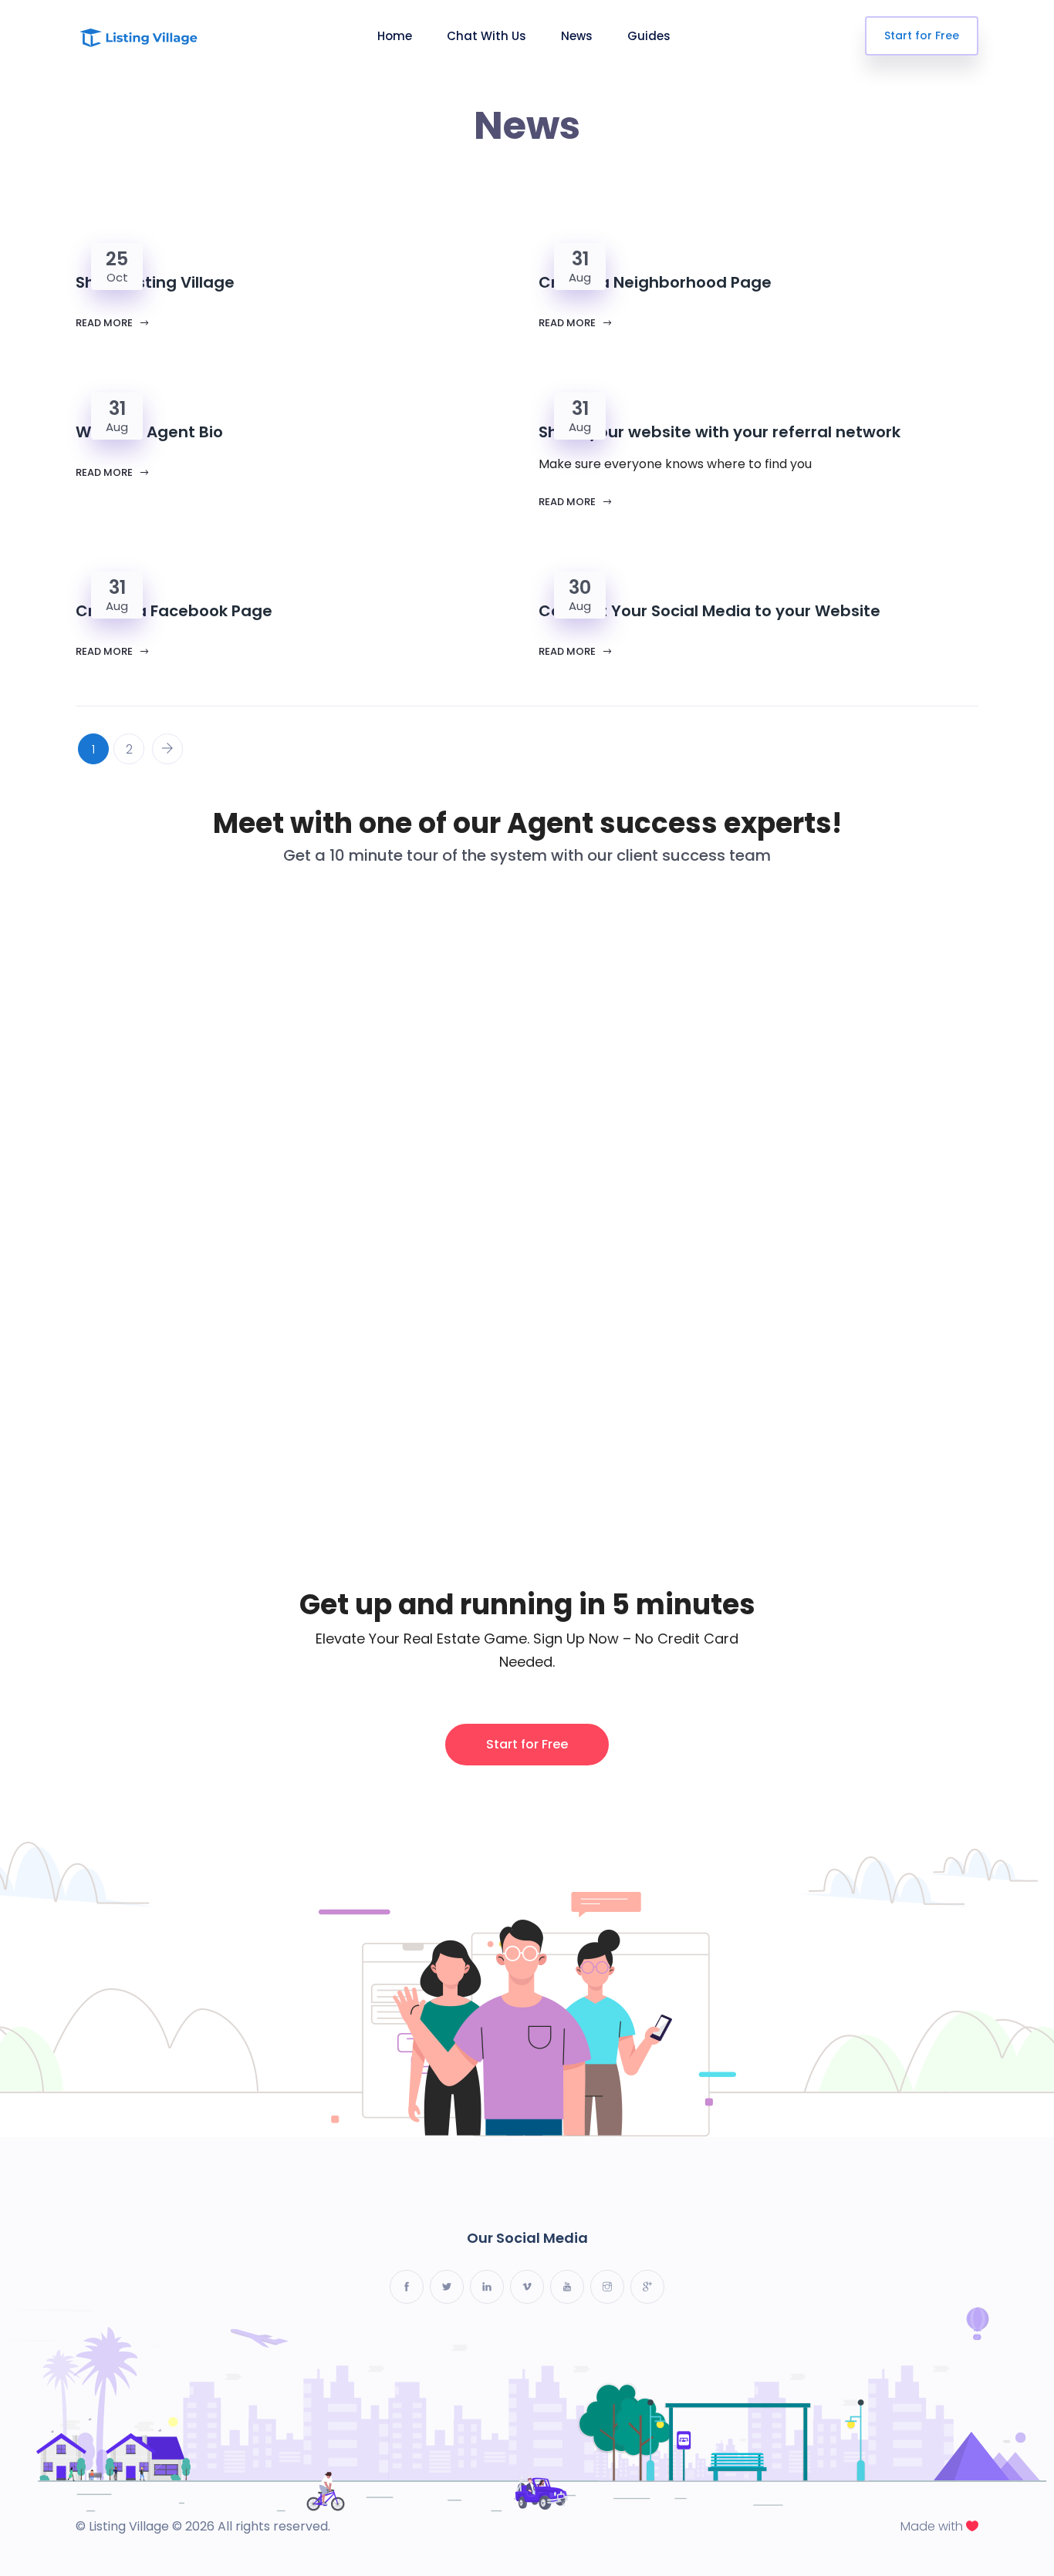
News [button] (577, 36)
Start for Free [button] (527, 1744)
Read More (105, 323)
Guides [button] (649, 36)
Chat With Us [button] (486, 36)
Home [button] (395, 36)
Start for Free (922, 35)
